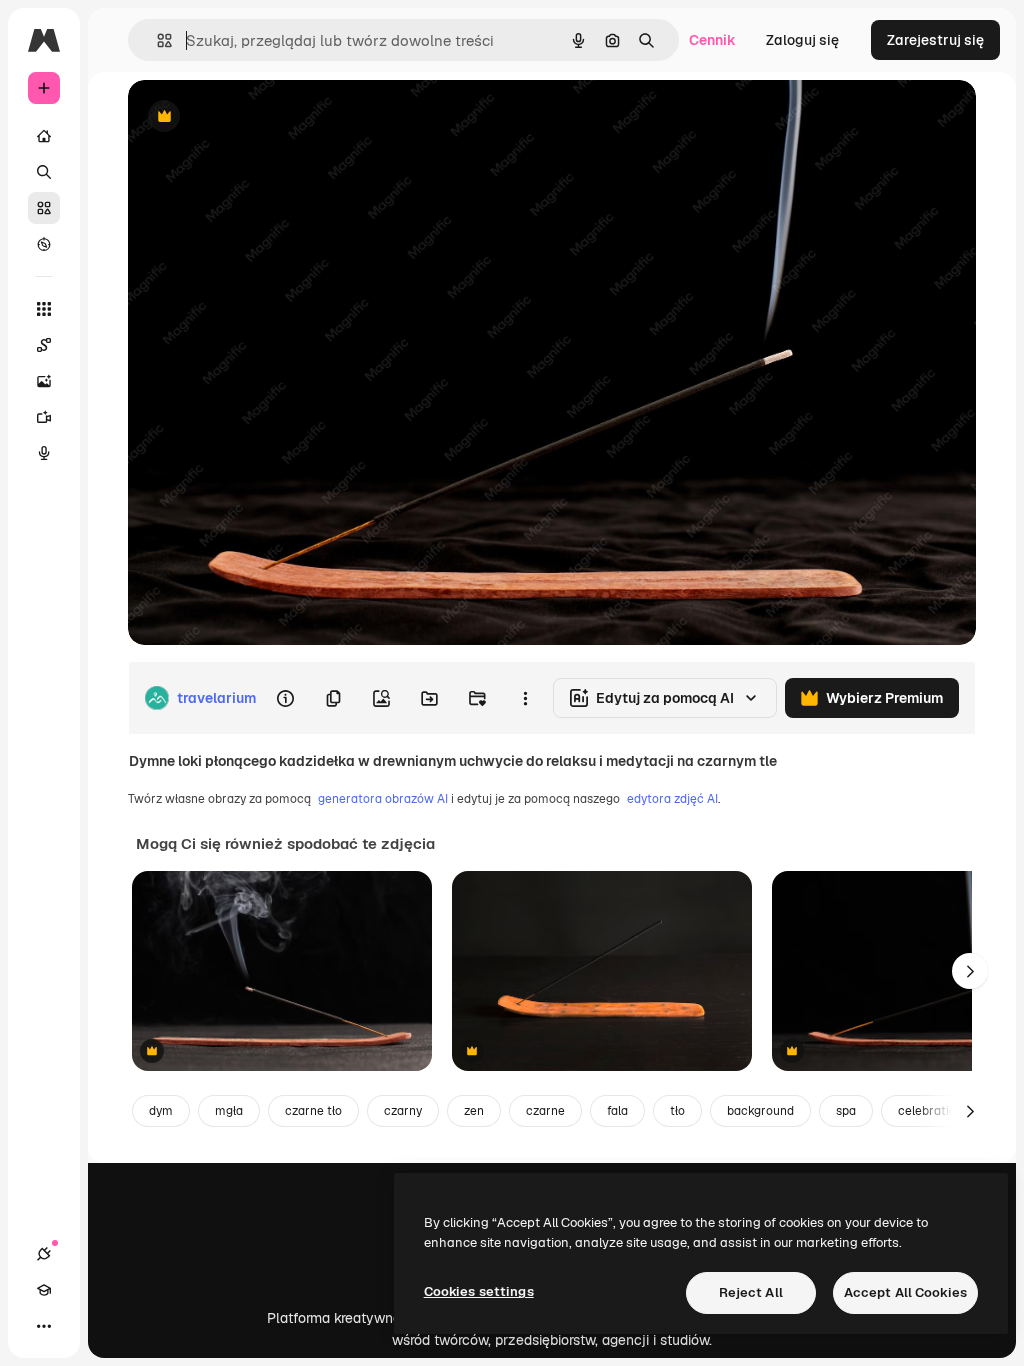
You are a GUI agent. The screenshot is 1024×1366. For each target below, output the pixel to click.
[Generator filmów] (44, 417)
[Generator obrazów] (44, 381)
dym (161, 1111)
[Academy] (44, 1290)
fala (617, 1111)
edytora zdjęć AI (672, 799)
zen (474, 1111)
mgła (229, 1111)
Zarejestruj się (935, 40)
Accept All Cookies (905, 1292)
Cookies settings (479, 1291)
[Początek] (44, 136)
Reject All (751, 1292)
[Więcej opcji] (525, 698)
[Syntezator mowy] (44, 453)
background (760, 1111)
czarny (403, 1111)
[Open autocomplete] (156, 40)
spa (846, 1111)
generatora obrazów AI (383, 799)
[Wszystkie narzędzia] (44, 309)
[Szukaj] (44, 172)
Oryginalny (266, 117)
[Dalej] (970, 971)
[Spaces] (44, 345)
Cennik (712, 40)
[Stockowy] (44, 208)
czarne (545, 1111)
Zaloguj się (802, 40)
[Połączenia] (44, 1254)
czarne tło (313, 1111)
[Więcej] (44, 1326)
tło (677, 1111)
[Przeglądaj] (44, 244)
